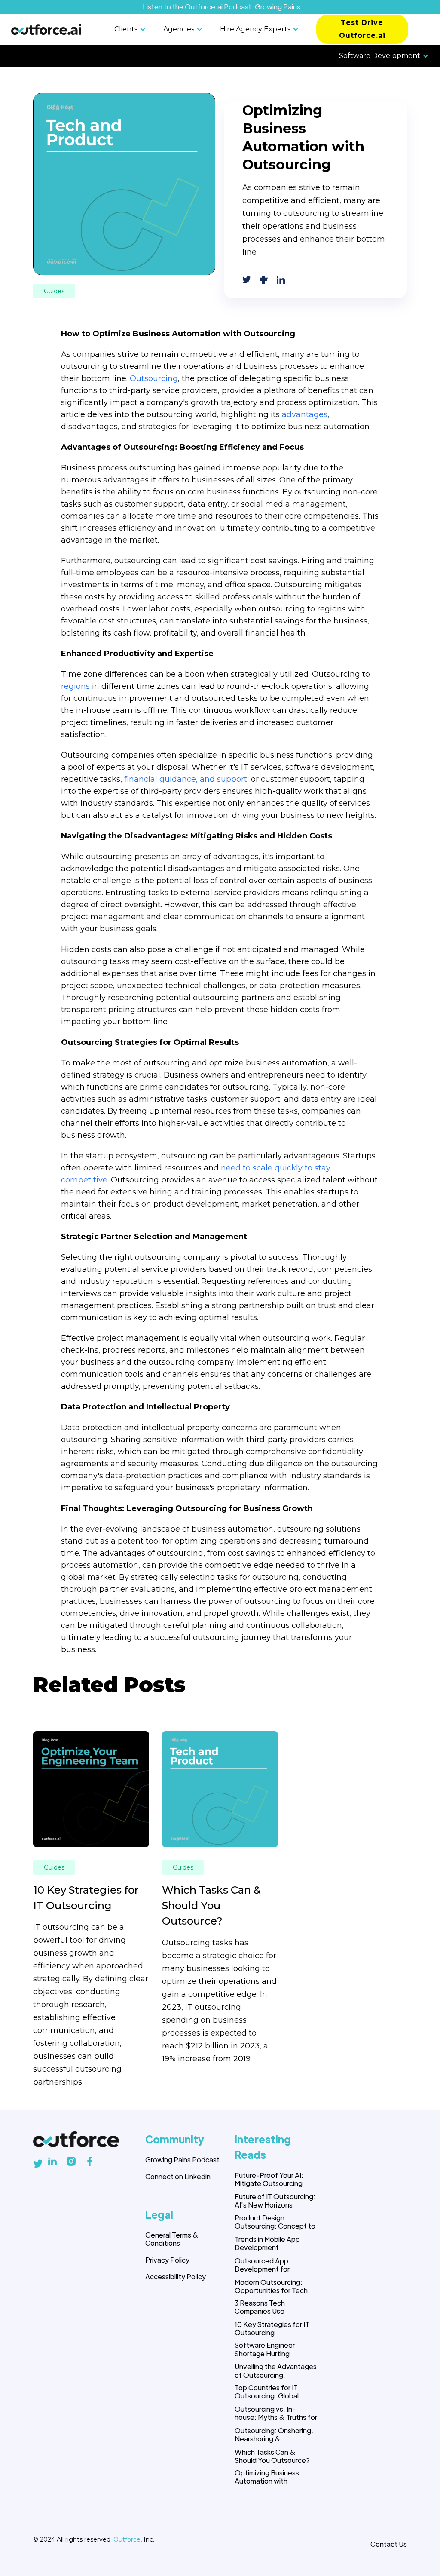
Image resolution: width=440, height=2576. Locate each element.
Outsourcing (154, 378)
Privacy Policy (167, 2260)
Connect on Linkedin (178, 2176)
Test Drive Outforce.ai (362, 29)
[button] (132, 29)
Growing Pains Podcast (182, 2160)
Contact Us (389, 2544)
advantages (305, 414)
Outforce (127, 2539)
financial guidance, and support (186, 779)
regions (75, 686)
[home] (46, 29)
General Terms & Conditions (172, 2239)
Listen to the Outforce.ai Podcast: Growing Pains (222, 7)
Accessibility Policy (176, 2277)
